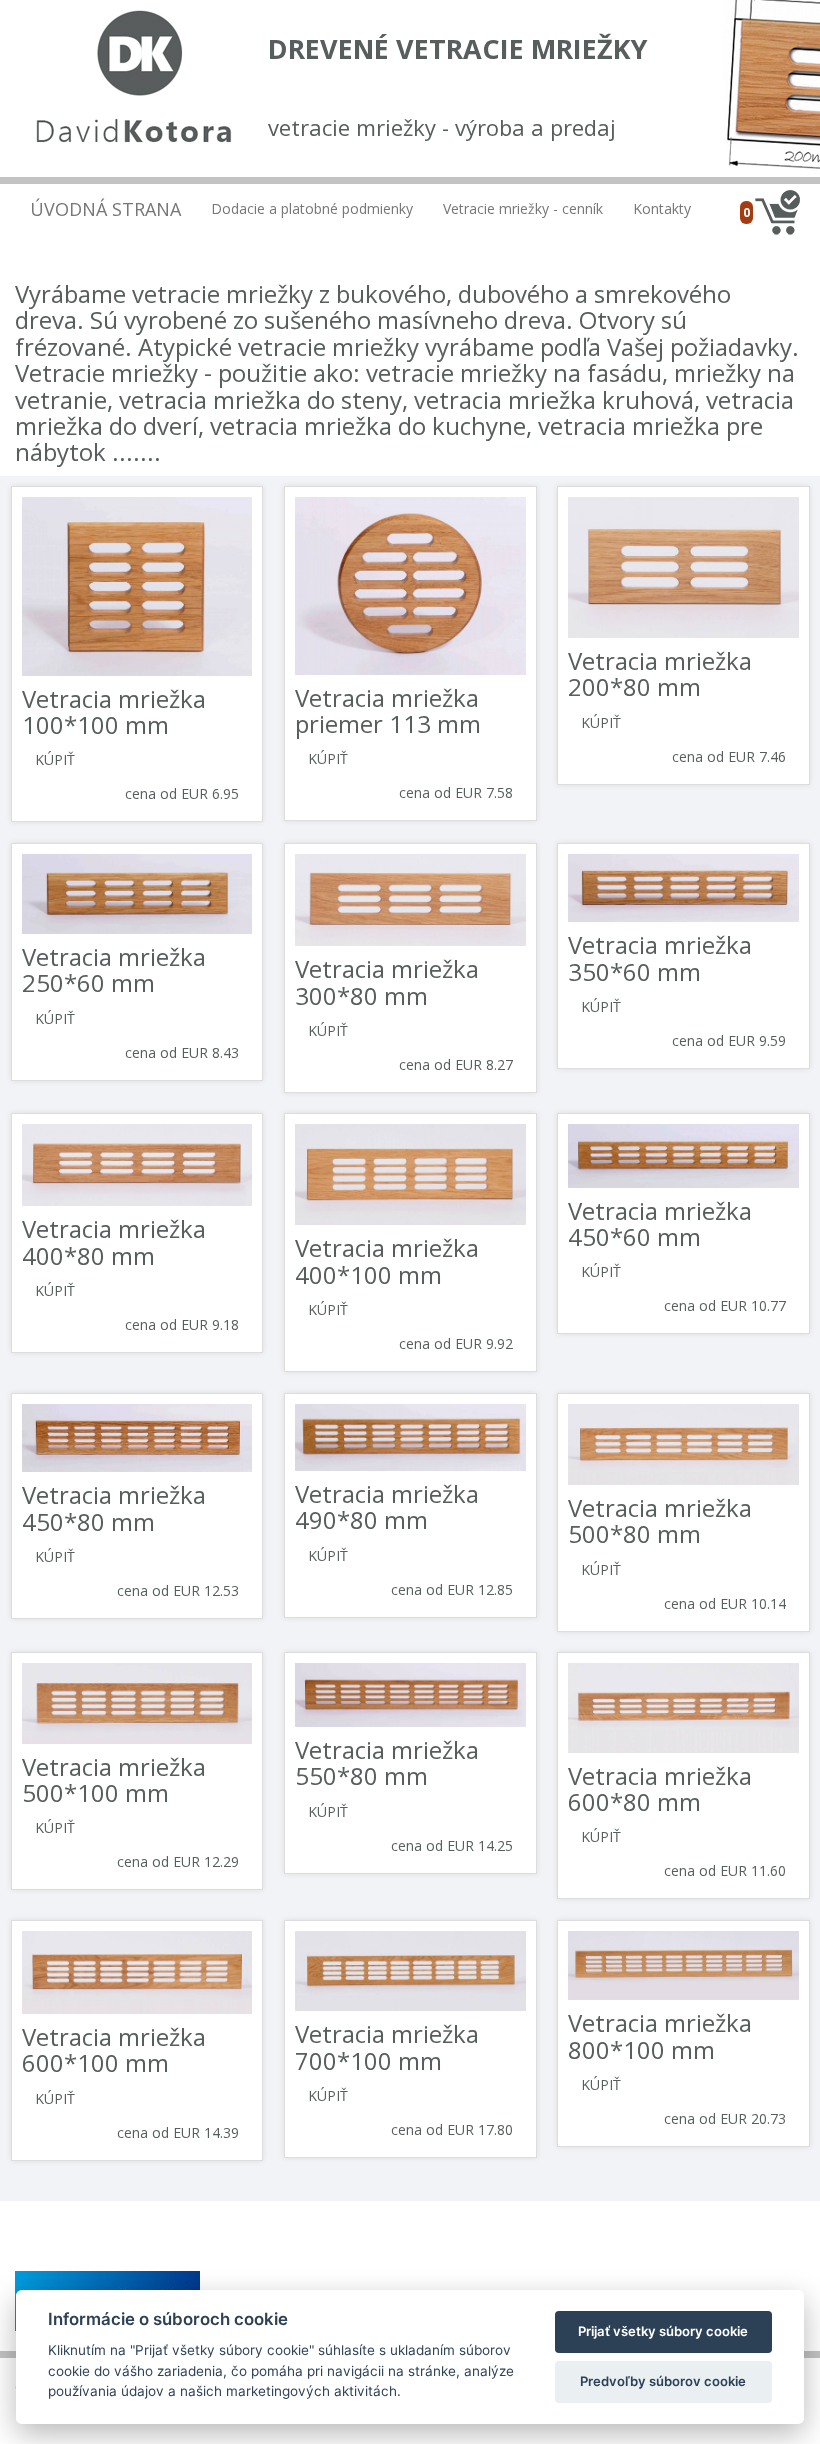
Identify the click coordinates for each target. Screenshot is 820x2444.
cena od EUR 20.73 (725, 2118)
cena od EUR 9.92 (456, 1343)
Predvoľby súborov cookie (663, 2381)
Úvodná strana (105, 209)
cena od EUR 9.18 (182, 1324)
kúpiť (55, 759)
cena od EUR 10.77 (725, 1305)
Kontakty (662, 208)
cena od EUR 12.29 (178, 1861)
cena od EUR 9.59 (729, 1040)
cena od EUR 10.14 (725, 1603)
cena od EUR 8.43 (182, 1052)
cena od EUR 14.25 (452, 1845)
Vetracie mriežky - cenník (523, 208)
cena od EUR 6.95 (182, 793)
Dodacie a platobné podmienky (312, 208)
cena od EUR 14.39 (178, 2132)
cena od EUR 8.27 (456, 1064)
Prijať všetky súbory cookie (663, 2331)
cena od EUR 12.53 (178, 1590)
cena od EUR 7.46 (729, 756)
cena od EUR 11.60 (725, 1870)
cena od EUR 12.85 (452, 1589)
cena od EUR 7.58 (456, 792)
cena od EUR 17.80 (452, 2129)
